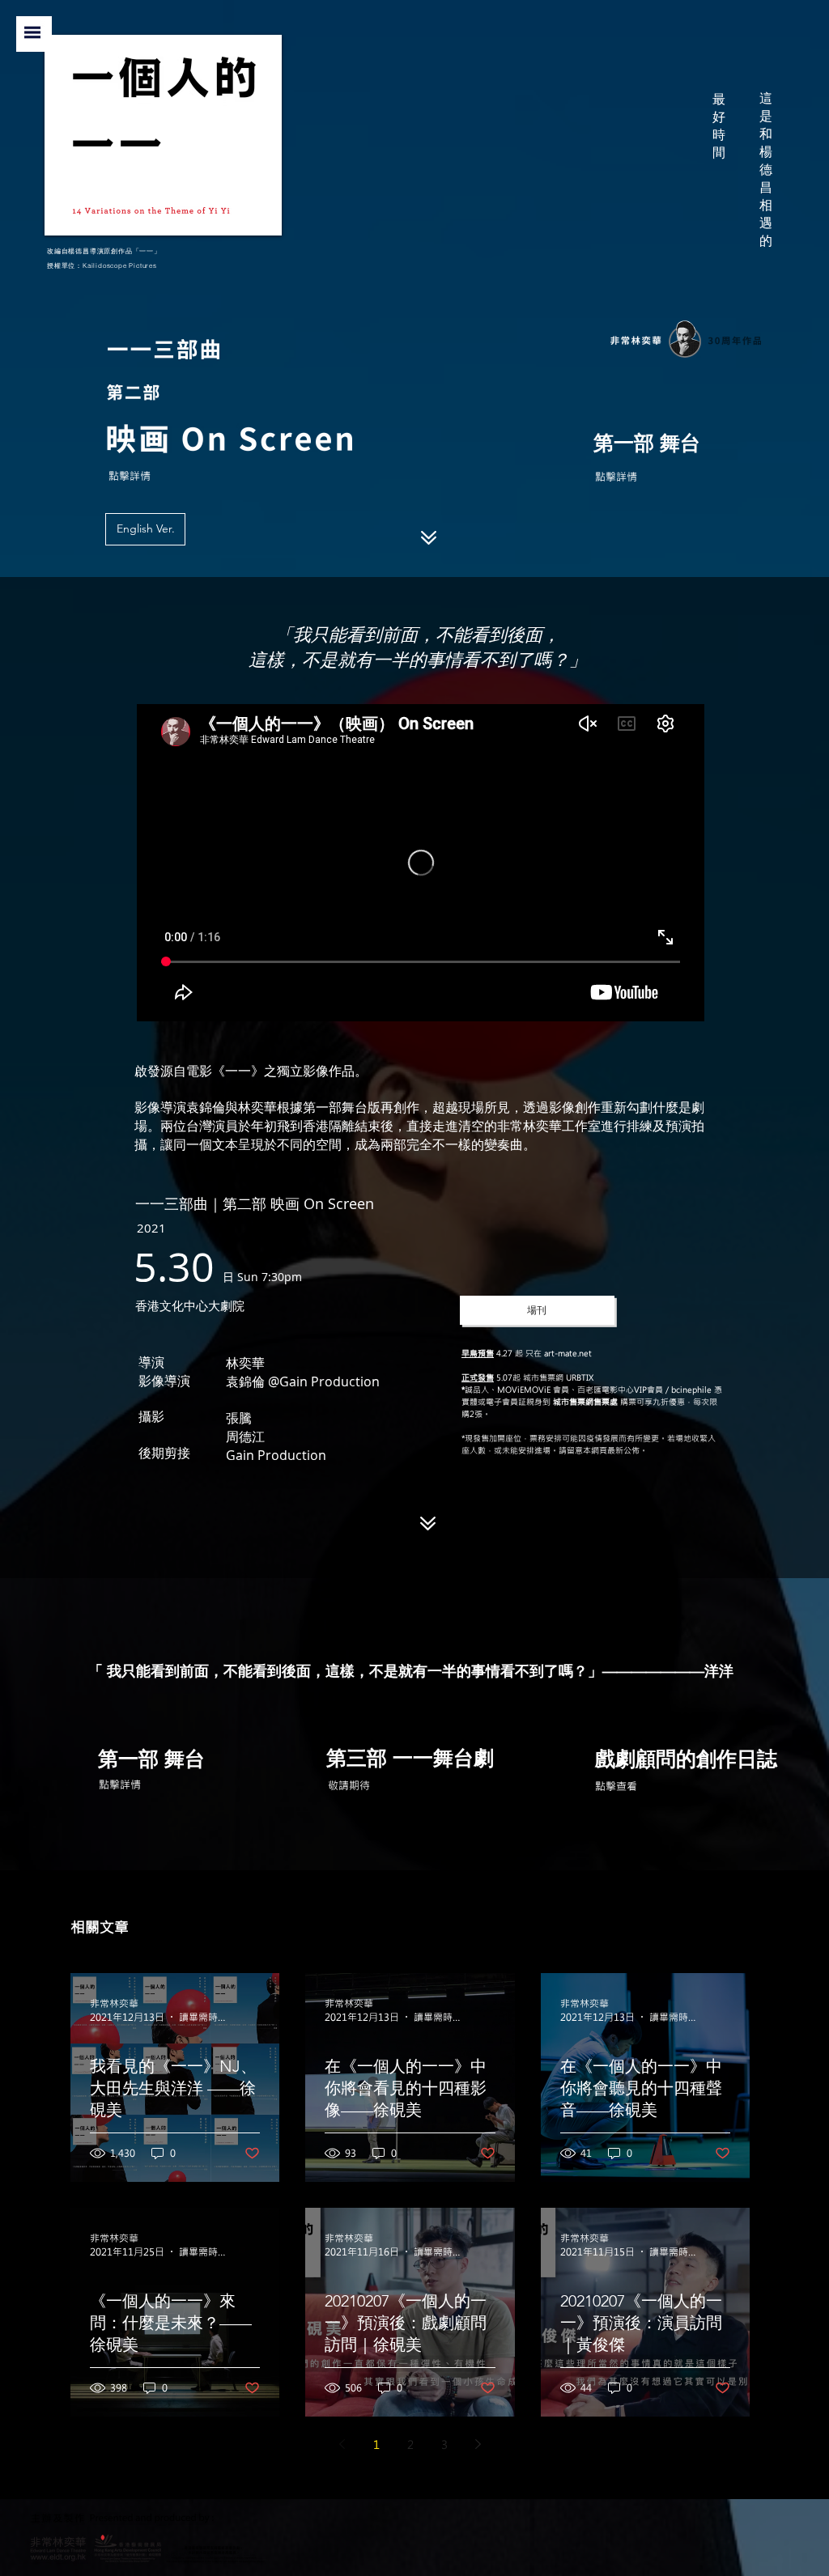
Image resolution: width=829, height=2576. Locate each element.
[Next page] (478, 2444)
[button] (32, 32)
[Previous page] (342, 2444)
